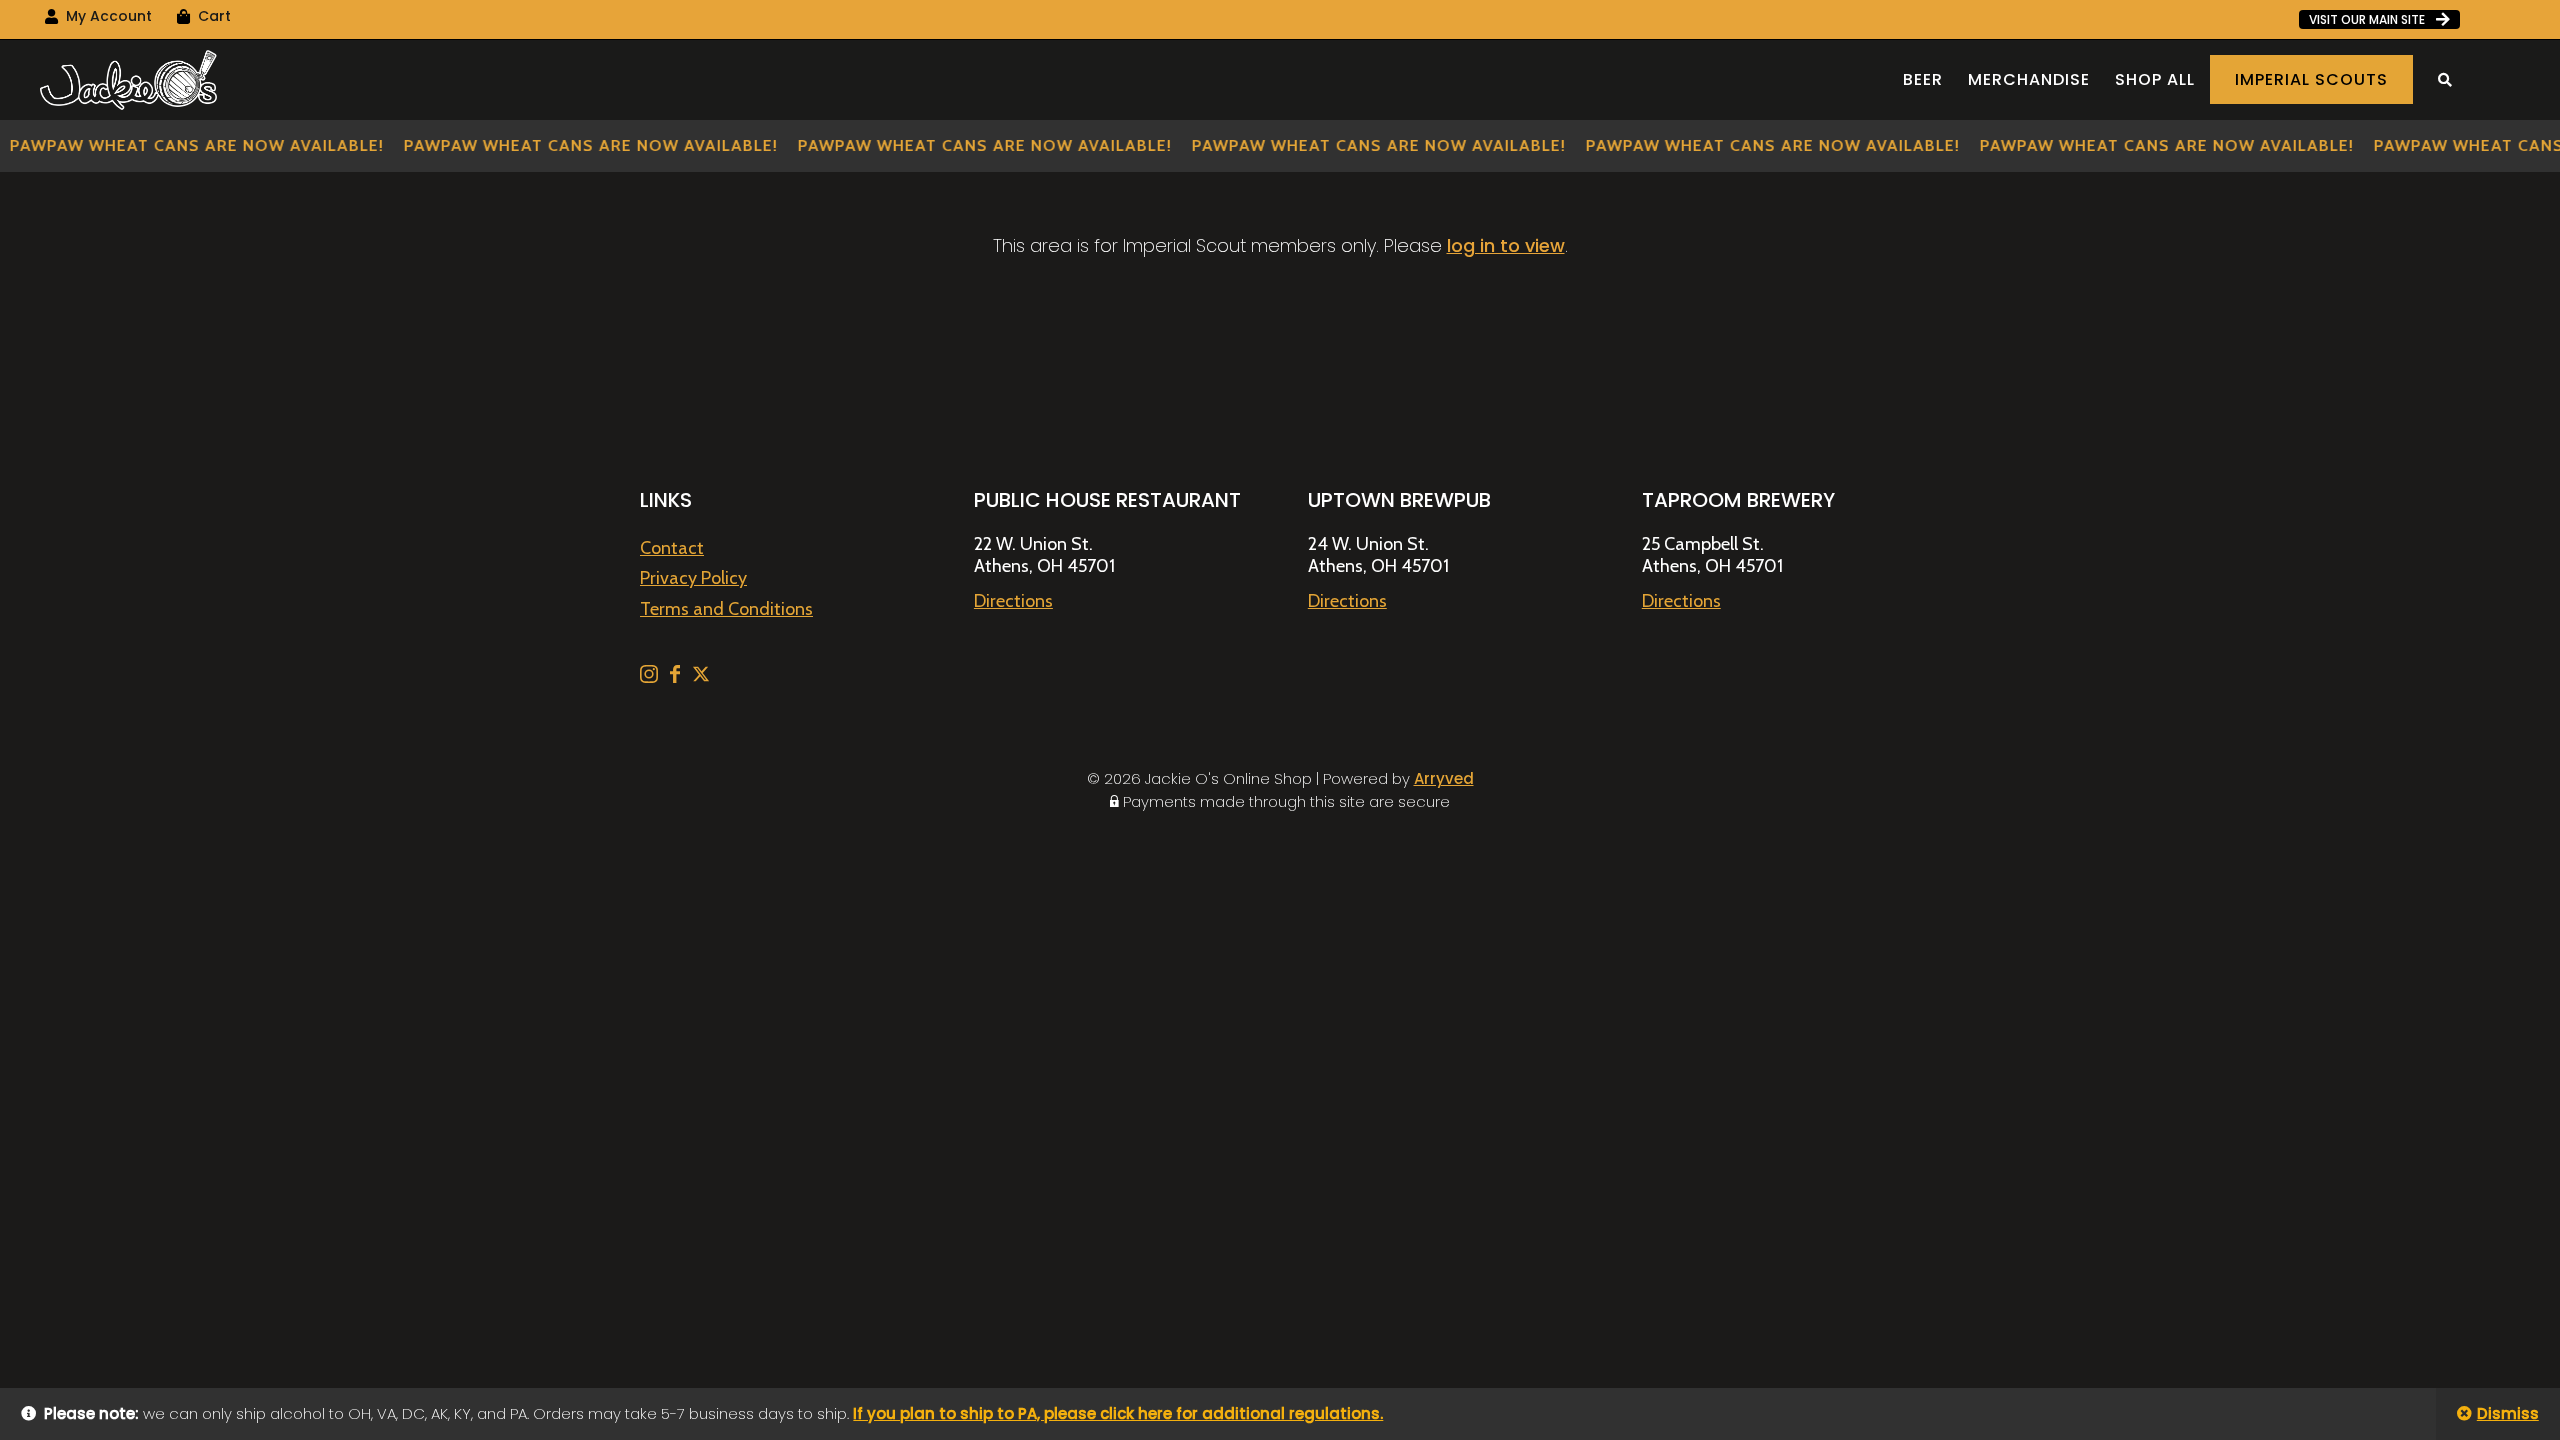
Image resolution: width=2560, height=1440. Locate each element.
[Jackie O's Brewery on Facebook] (677, 677)
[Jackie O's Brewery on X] (701, 677)
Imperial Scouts (2311, 79)
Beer (1923, 79)
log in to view (1506, 245)
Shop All (2155, 79)
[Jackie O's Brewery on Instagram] (651, 677)
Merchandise (2029, 79)
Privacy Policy (693, 578)
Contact (672, 548)
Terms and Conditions (726, 609)
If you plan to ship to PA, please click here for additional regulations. (1118, 1413)
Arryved (1444, 778)
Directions (1013, 601)
